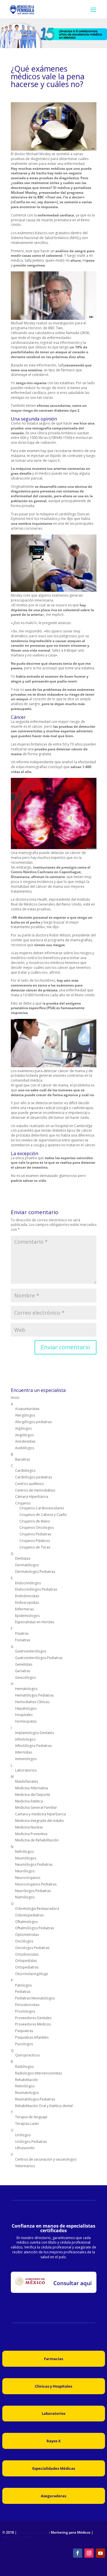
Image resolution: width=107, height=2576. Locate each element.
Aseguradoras (53, 2496)
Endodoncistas (27, 1596)
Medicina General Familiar (36, 1807)
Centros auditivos (29, 1484)
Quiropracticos (27, 2055)
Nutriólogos (25, 1897)
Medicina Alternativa (32, 1788)
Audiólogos (25, 1448)
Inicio (15, 1398)
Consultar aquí (72, 2283)
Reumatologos (27, 2093)
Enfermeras (24, 1609)
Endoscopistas (27, 1602)
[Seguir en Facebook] (78, 2553)
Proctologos (25, 2011)
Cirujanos (23, 1503)
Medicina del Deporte (33, 1795)
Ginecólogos (25, 1677)
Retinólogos (25, 2086)
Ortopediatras (27, 1967)
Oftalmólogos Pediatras (35, 1928)
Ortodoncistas (27, 1954)
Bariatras (23, 1459)
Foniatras (23, 1640)
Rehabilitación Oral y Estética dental (44, 2106)
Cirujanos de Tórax (35, 1547)
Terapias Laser (27, 2124)
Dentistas (23, 1558)
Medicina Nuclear (29, 1827)
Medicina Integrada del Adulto (40, 1821)
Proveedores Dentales (33, 2018)
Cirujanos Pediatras (35, 1534)
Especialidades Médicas (54, 2468)
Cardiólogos (25, 1471)
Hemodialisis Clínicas (32, 1702)
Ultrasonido (25, 2148)
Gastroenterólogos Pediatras (39, 1658)
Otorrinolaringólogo (32, 1974)
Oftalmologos (26, 1922)
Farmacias (53, 2359)
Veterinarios (25, 2166)
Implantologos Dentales (35, 1733)
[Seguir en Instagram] (89, 2553)
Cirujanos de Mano (35, 1521)
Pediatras (23, 1992)
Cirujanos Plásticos (35, 1541)
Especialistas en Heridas (35, 1622)
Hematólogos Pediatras (34, 1695)
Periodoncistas (27, 2005)
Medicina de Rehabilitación (37, 1840)
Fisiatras (22, 1633)
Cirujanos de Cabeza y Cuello (43, 1515)
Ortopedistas (26, 1961)
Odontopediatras (29, 1915)
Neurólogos (25, 1871)
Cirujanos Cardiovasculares (42, 1508)
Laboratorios (26, 1770)
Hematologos (26, 1689)
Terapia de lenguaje (31, 2117)
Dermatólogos (27, 1565)
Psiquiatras (24, 2031)
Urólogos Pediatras (31, 2142)
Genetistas (24, 1664)
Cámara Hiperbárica (32, 1497)
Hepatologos (26, 1708)
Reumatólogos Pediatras (35, 2099)
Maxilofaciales (27, 1781)
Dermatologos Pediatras (35, 1572)
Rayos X (54, 2441)
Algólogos (23, 1428)
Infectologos (25, 1739)
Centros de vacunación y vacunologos (46, 2159)
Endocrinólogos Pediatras (36, 1589)
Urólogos (23, 2135)
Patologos (23, 1985)
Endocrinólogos (28, 1583)
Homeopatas (26, 1721)
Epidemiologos (27, 1616)
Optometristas (27, 1935)
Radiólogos (24, 2067)
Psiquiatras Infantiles (32, 2037)
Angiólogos (24, 1435)
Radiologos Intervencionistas (39, 2073)
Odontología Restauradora (37, 1909)
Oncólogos (24, 1941)
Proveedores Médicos (33, 2024)
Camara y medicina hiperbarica (41, 1814)
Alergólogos (25, 1415)
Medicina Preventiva (31, 1834)
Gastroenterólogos (31, 1651)
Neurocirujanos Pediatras (36, 1884)
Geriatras (23, 1671)
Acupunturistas (27, 1409)
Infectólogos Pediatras (33, 1746)
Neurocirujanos (28, 1878)
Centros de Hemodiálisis (35, 1490)
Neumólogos (26, 1858)
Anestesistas (25, 1441)
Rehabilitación (27, 2080)
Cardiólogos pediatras (34, 1477)
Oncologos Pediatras (32, 1948)
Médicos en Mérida (18, 2537)
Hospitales (24, 1715)
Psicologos (24, 2044)
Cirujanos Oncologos (37, 1527)
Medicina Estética (29, 1801)
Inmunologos (26, 1759)
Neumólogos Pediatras (34, 1864)
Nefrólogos (24, 1852)
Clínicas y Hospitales (53, 2386)
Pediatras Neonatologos (35, 1998)
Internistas (24, 1752)
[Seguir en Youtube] (100, 2553)
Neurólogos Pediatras (33, 1891)
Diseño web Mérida (33, 2532)
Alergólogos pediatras (33, 1422)
